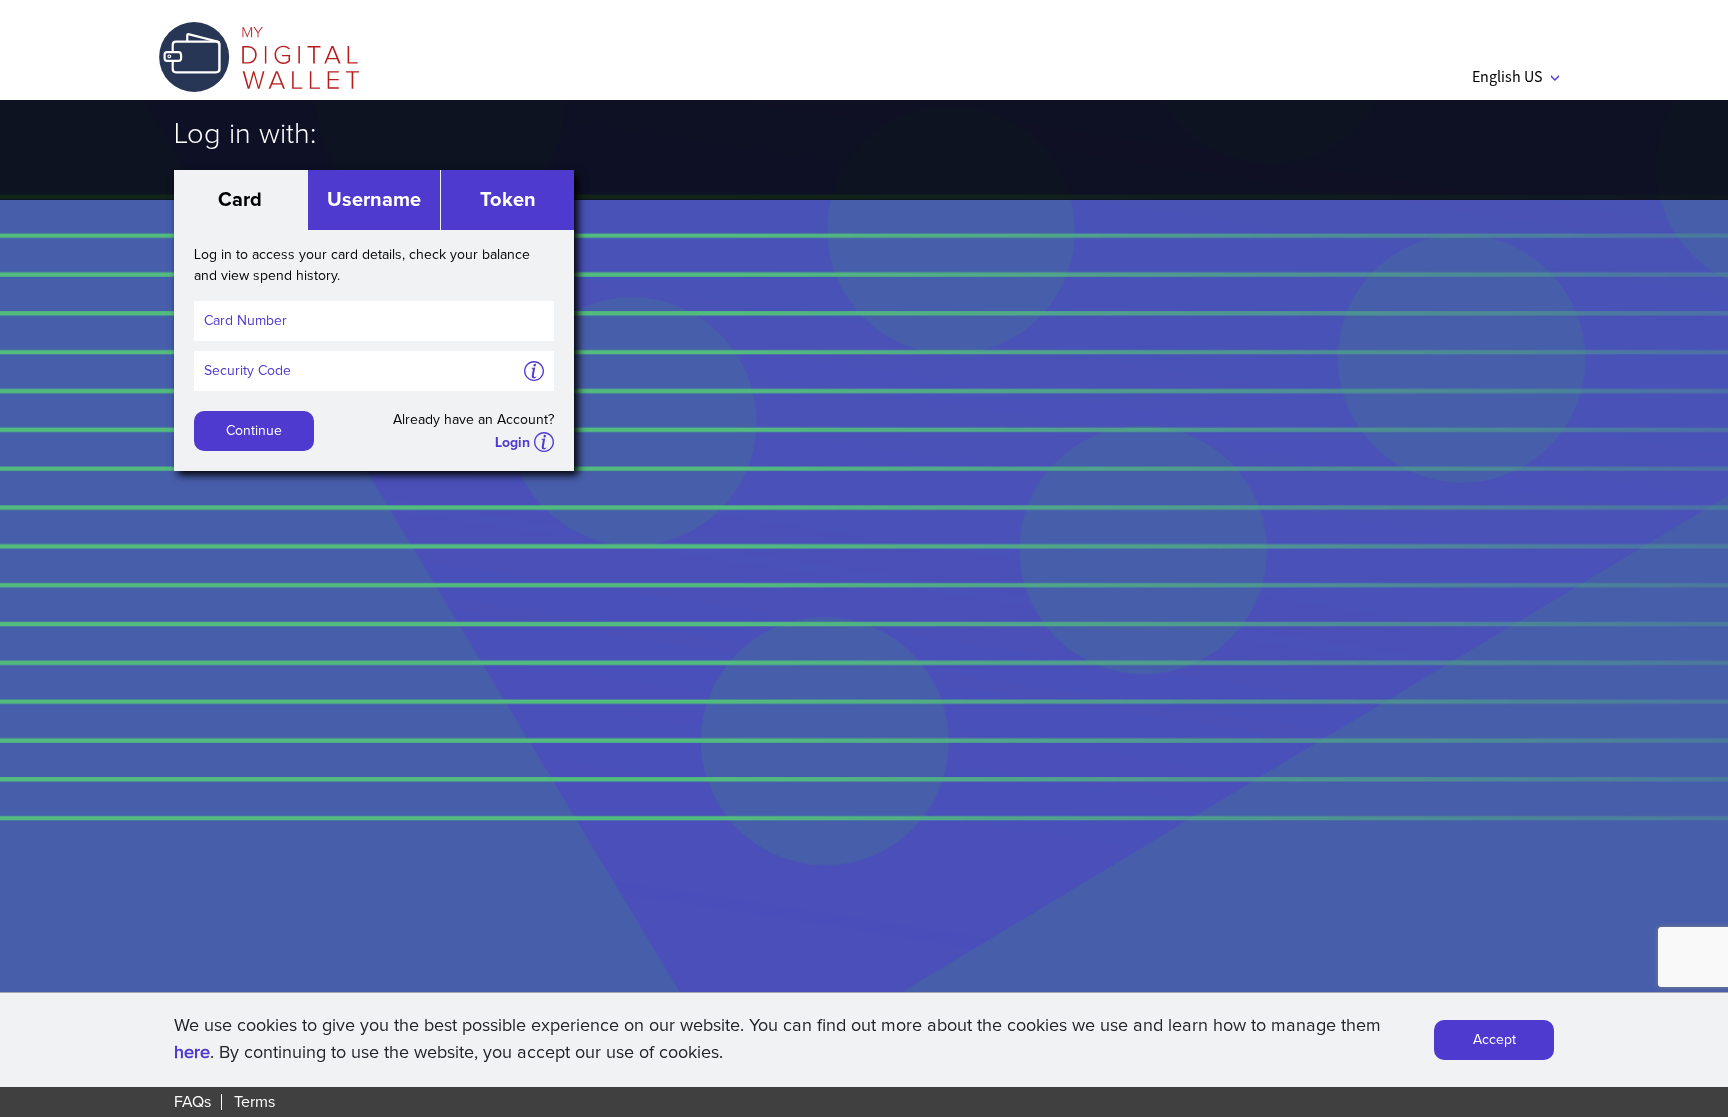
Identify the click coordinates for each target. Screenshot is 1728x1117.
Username (374, 200)
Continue (254, 431)
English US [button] (1515, 76)
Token (508, 200)
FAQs (192, 1102)
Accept (1494, 1040)
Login (512, 443)
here (192, 1053)
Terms (254, 1102)
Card (240, 200)
